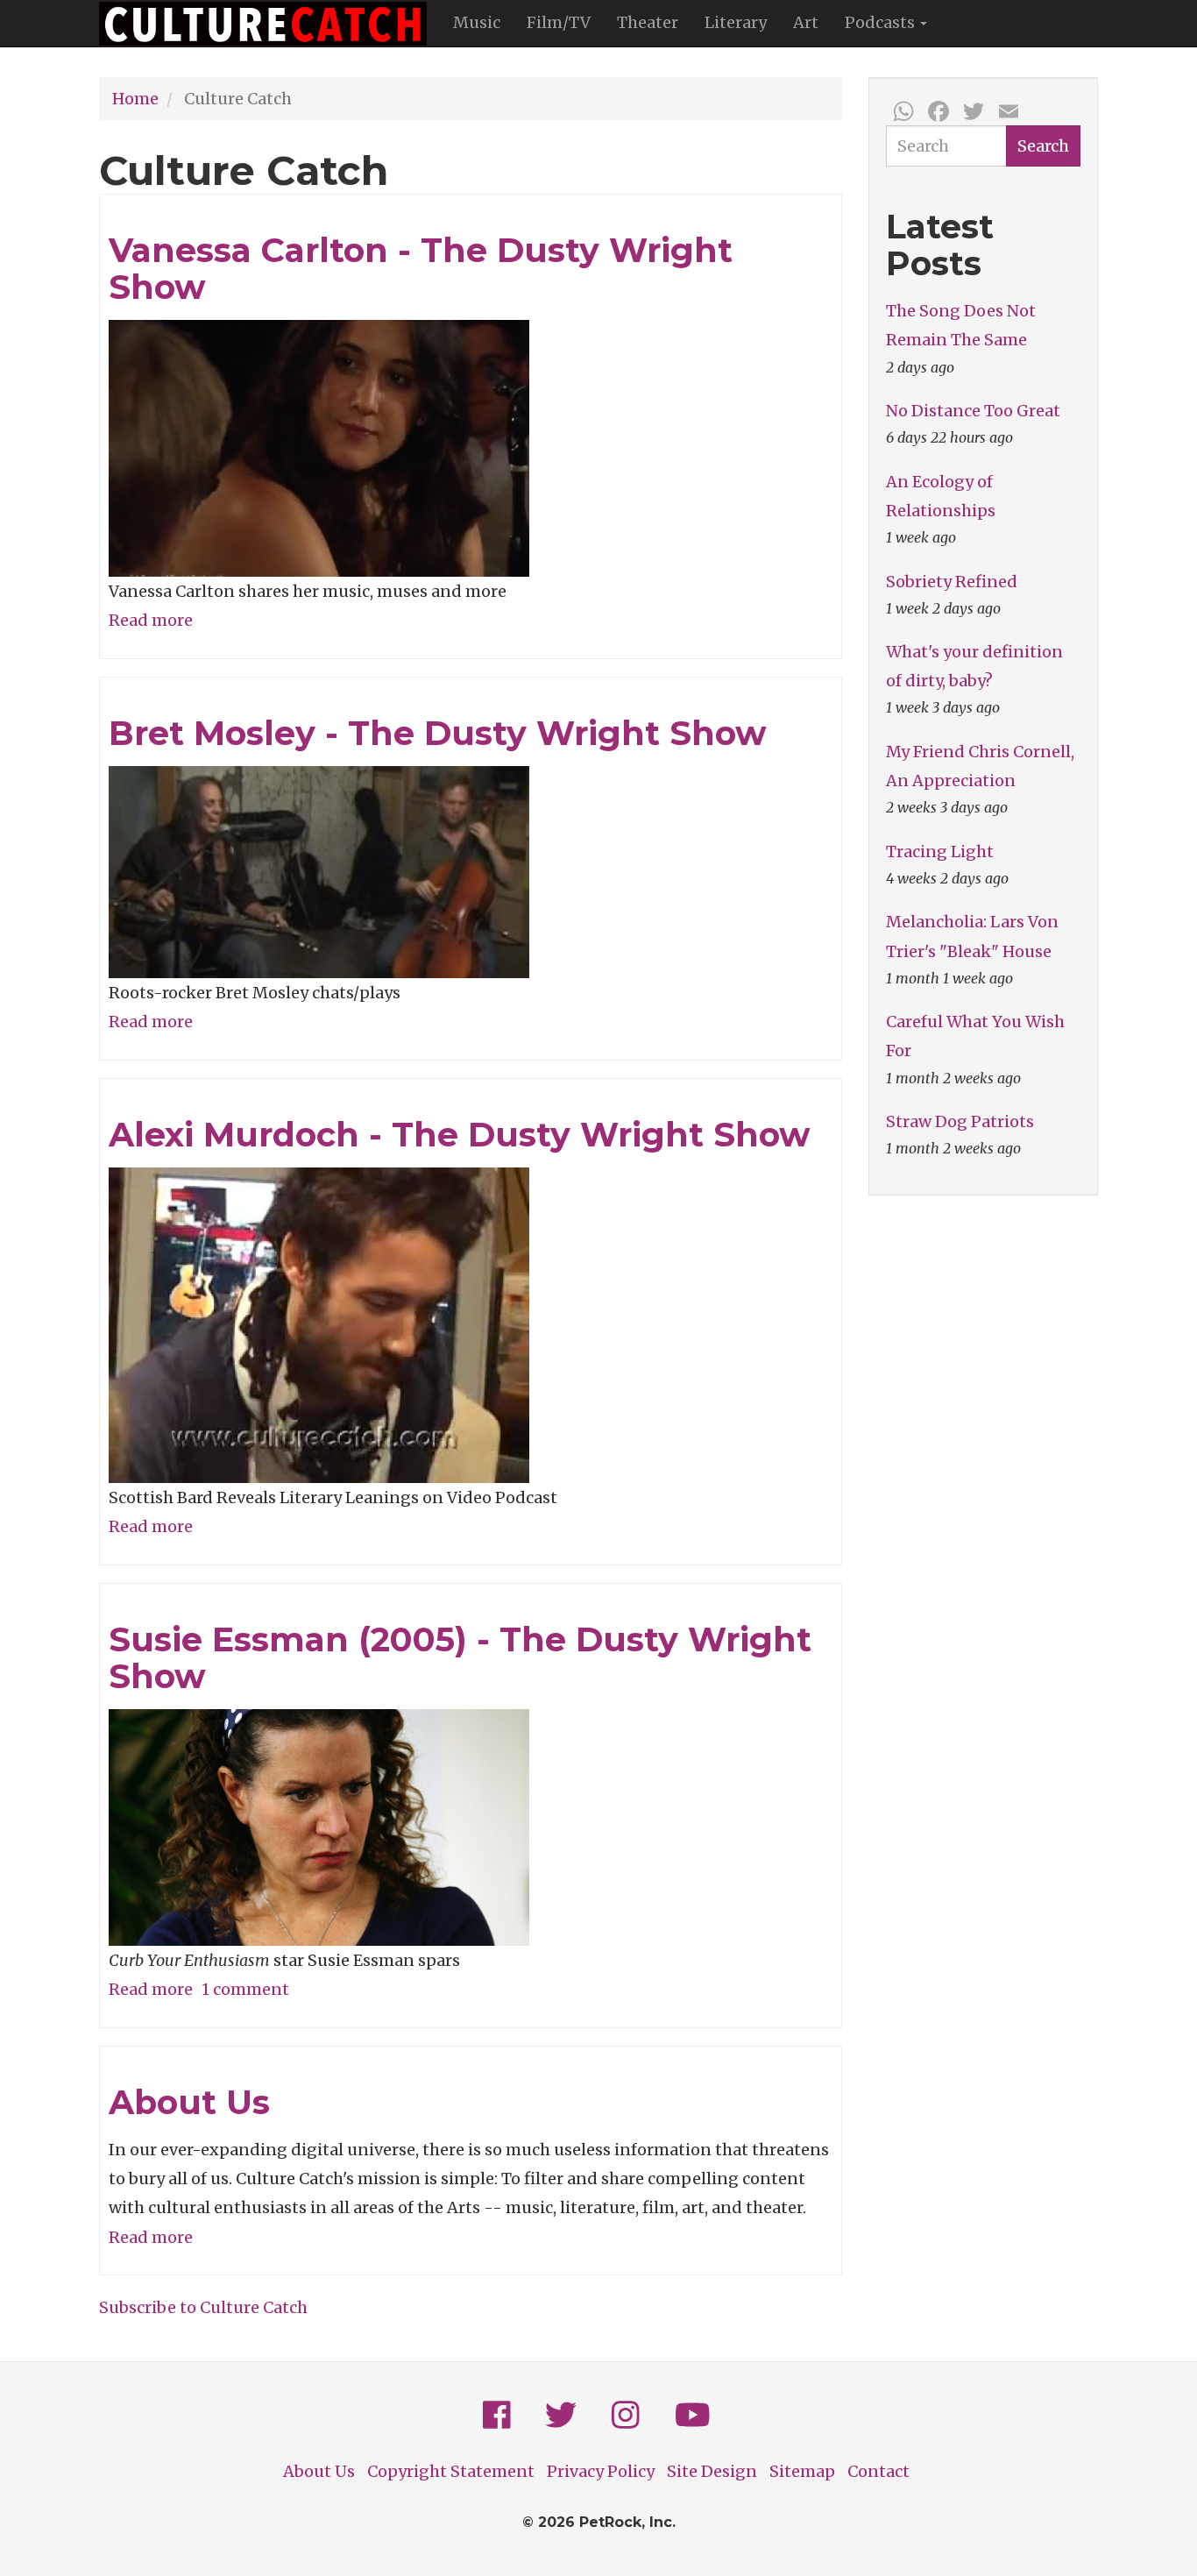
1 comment (245, 1989)
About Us (319, 2471)
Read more (151, 620)
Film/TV (559, 22)
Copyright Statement (451, 2471)
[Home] (269, 24)
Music (477, 22)
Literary (736, 22)
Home (135, 99)
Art (806, 22)
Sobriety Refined (952, 582)
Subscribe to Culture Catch (203, 2307)
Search (1043, 146)
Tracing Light (940, 852)
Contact (878, 2471)
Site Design (712, 2471)
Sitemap (802, 2471)
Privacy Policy (601, 2471)
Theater (648, 22)
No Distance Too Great (973, 411)
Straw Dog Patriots (960, 1121)
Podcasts (882, 22)
